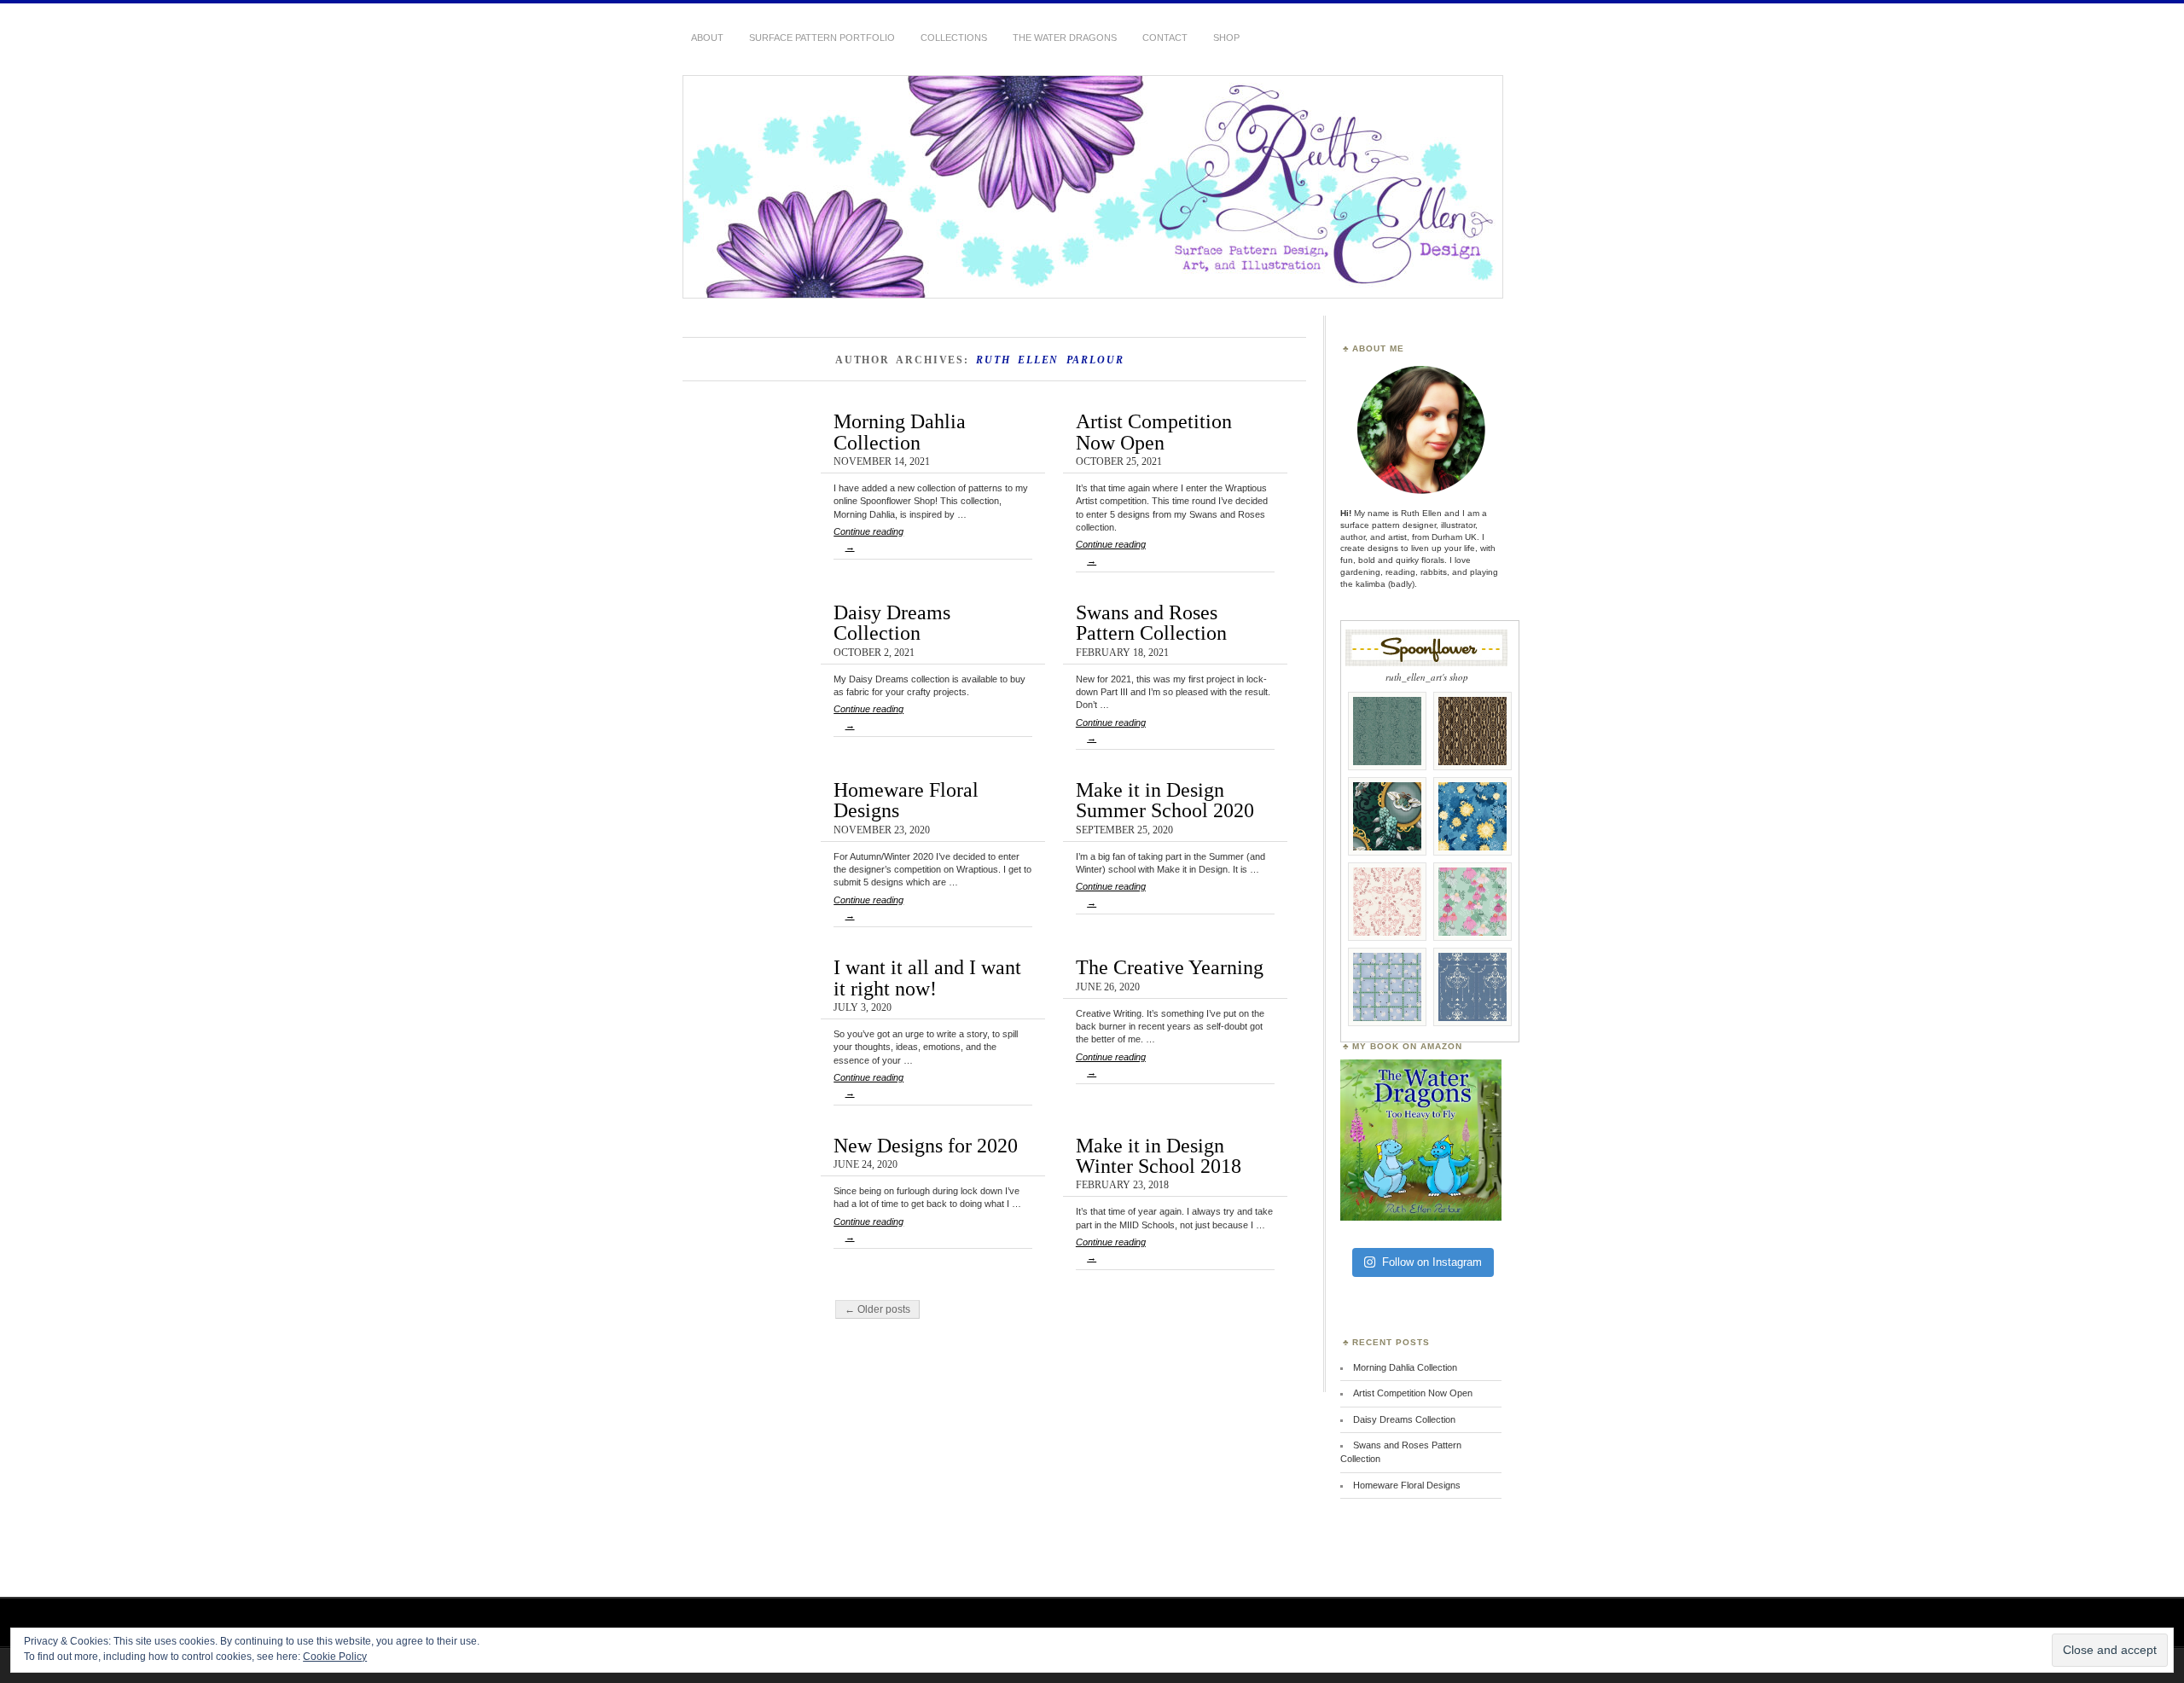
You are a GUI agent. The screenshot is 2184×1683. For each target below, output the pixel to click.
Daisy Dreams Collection (892, 622)
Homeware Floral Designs (906, 800)
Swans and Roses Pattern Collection (1151, 622)
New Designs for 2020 (926, 1145)
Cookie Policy (335, 1657)
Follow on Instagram (1432, 1262)
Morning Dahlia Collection (900, 431)
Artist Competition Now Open (1154, 431)
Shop (1226, 38)
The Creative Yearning (1170, 967)
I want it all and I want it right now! (927, 977)
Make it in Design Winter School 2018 (1159, 1155)
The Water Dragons (1065, 38)
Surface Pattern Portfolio (822, 38)
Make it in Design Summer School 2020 (1165, 800)
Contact (1165, 38)
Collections (954, 38)
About (707, 38)
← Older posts (877, 1309)
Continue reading (868, 539)
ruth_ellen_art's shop (1427, 677)
